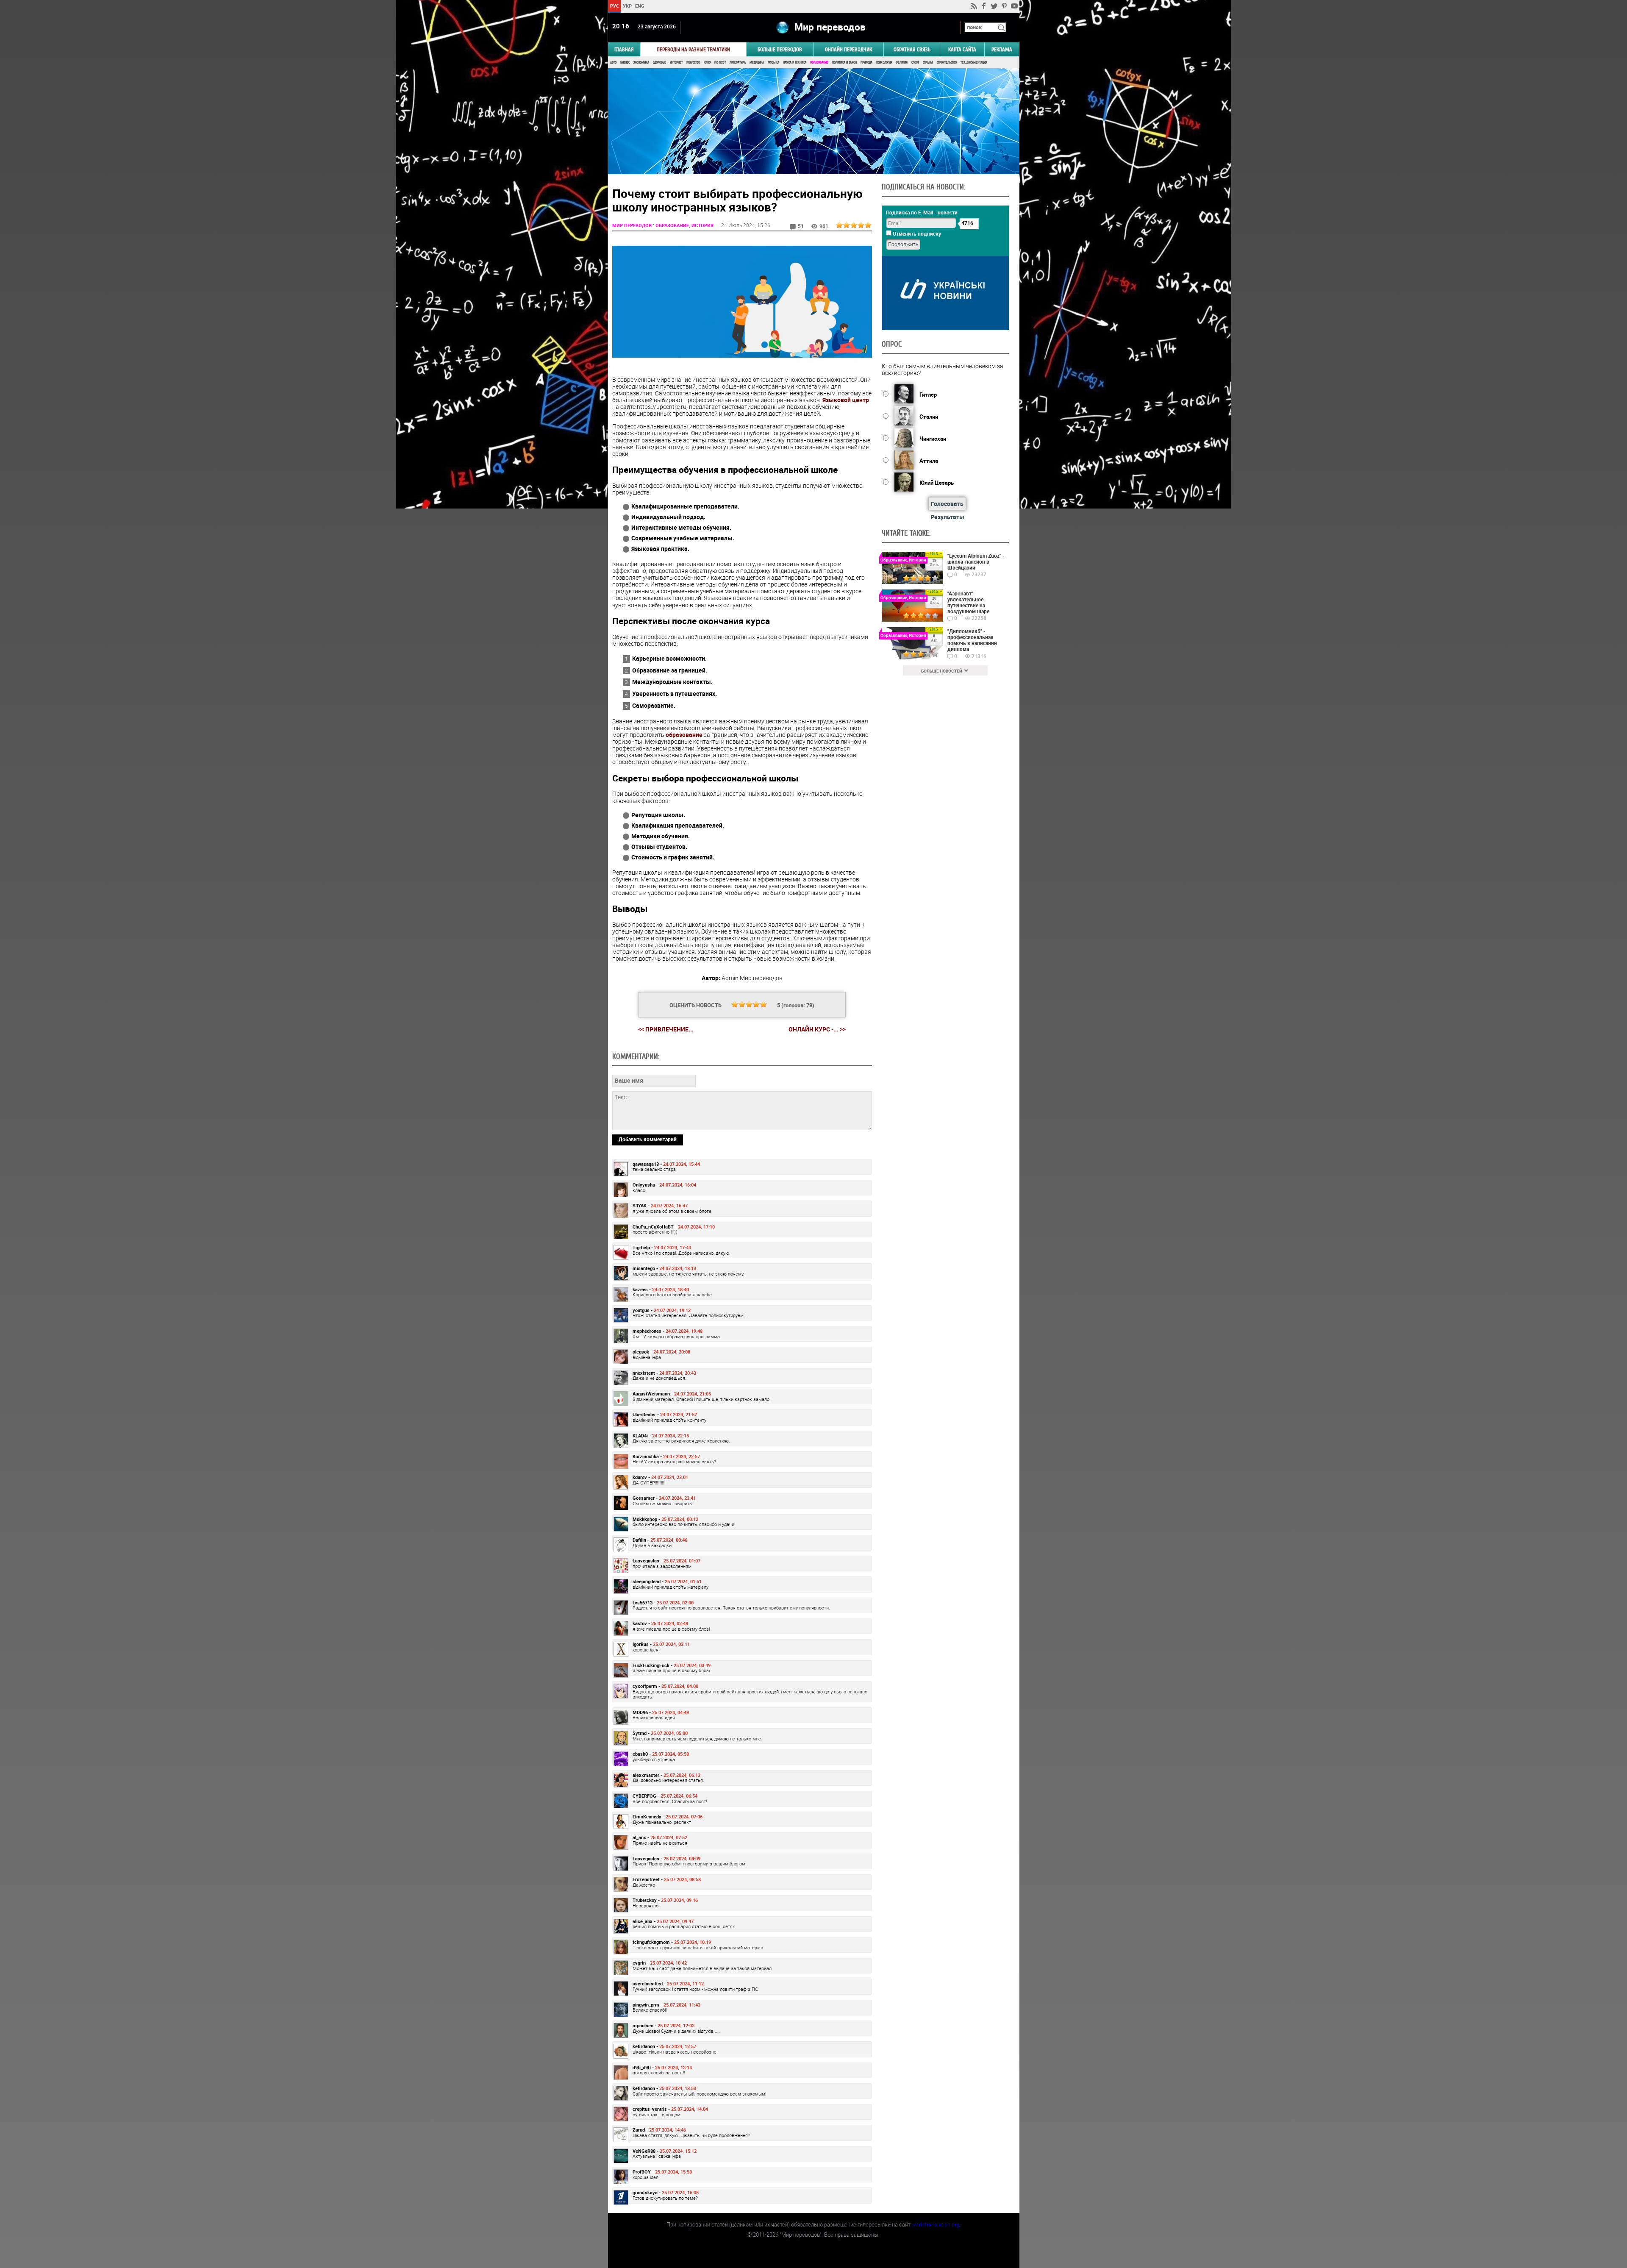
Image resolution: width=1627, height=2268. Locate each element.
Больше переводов (780, 49)
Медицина (757, 63)
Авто (613, 63)
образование (684, 735)
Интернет (676, 63)
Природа (866, 63)
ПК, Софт (720, 63)
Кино (707, 63)
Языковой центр (846, 400)
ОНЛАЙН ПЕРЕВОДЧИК (848, 49)
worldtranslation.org (936, 2224)
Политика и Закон (844, 63)
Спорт (915, 63)
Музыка (773, 63)
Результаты (947, 517)
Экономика (641, 63)
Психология (884, 63)
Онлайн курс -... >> (817, 1029)
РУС (614, 6)
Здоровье (659, 63)
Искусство (693, 63)
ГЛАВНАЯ (624, 49)
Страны (928, 63)
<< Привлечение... (666, 1029)
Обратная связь (912, 49)
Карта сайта (962, 49)
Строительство (947, 63)
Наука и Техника (795, 63)
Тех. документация (974, 63)
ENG (640, 6)
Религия (902, 63)
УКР (627, 6)
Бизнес (625, 63)
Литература (738, 63)
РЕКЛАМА (1002, 49)
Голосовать (947, 504)
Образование (819, 63)
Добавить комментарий (648, 1139)
